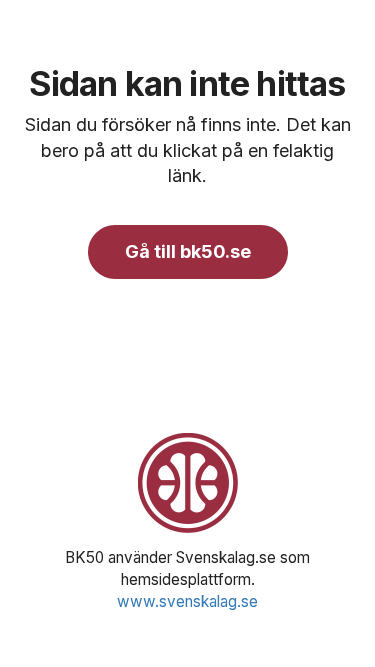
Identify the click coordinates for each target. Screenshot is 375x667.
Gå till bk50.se (188, 251)
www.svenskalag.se (187, 601)
